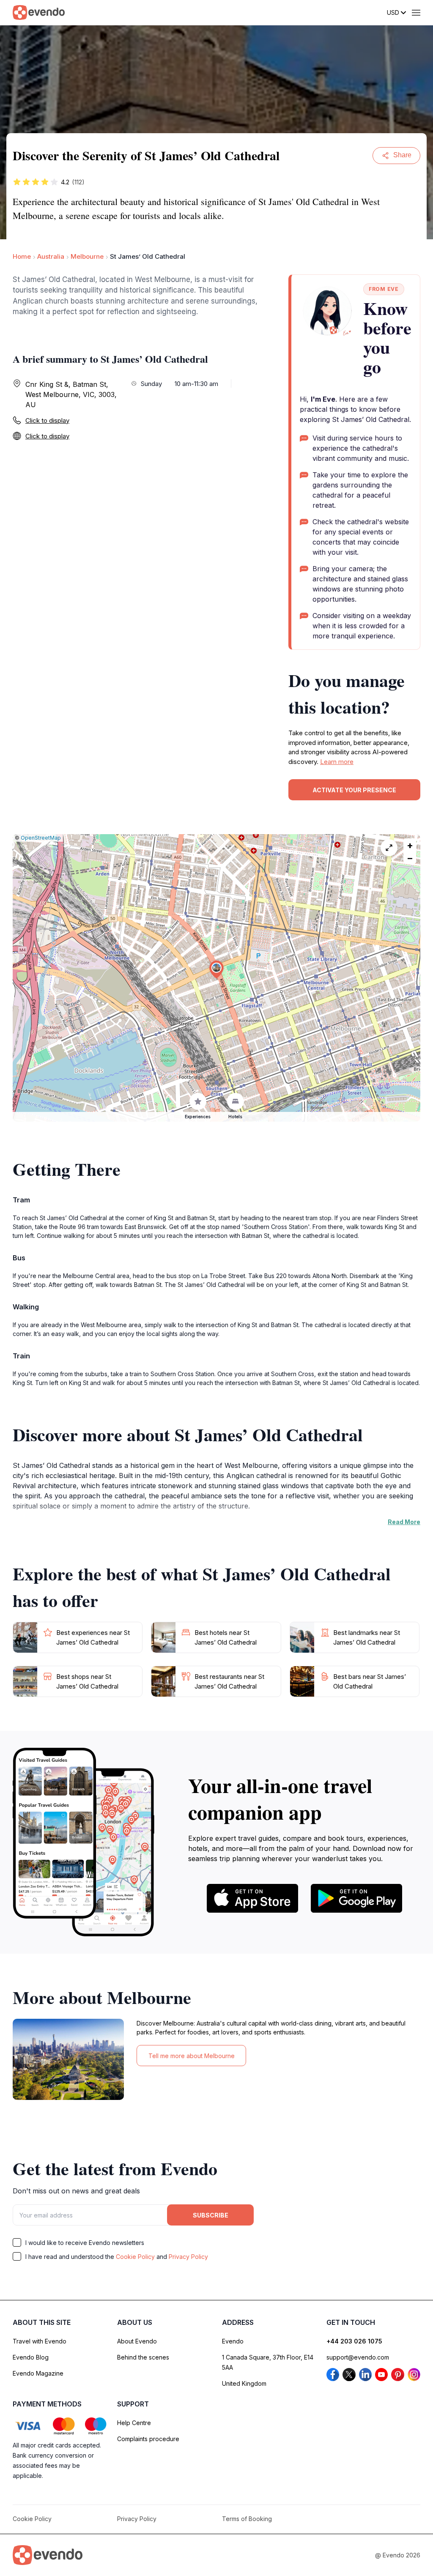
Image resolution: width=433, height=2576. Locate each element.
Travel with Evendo (40, 2341)
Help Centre (134, 2423)
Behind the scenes (143, 2357)
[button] (216, 970)
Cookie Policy (135, 2257)
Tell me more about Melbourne (192, 2056)
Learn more (337, 762)
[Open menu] (416, 13)
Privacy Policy (188, 2257)
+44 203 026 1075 (354, 2341)
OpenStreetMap (41, 838)
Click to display (47, 420)
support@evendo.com (358, 2357)
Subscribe (211, 2215)
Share (402, 155)
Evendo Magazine (38, 2373)
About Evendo (137, 2341)
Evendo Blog (31, 2357)
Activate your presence (354, 790)
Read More (404, 1522)
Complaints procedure (148, 2439)
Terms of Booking (247, 2519)
